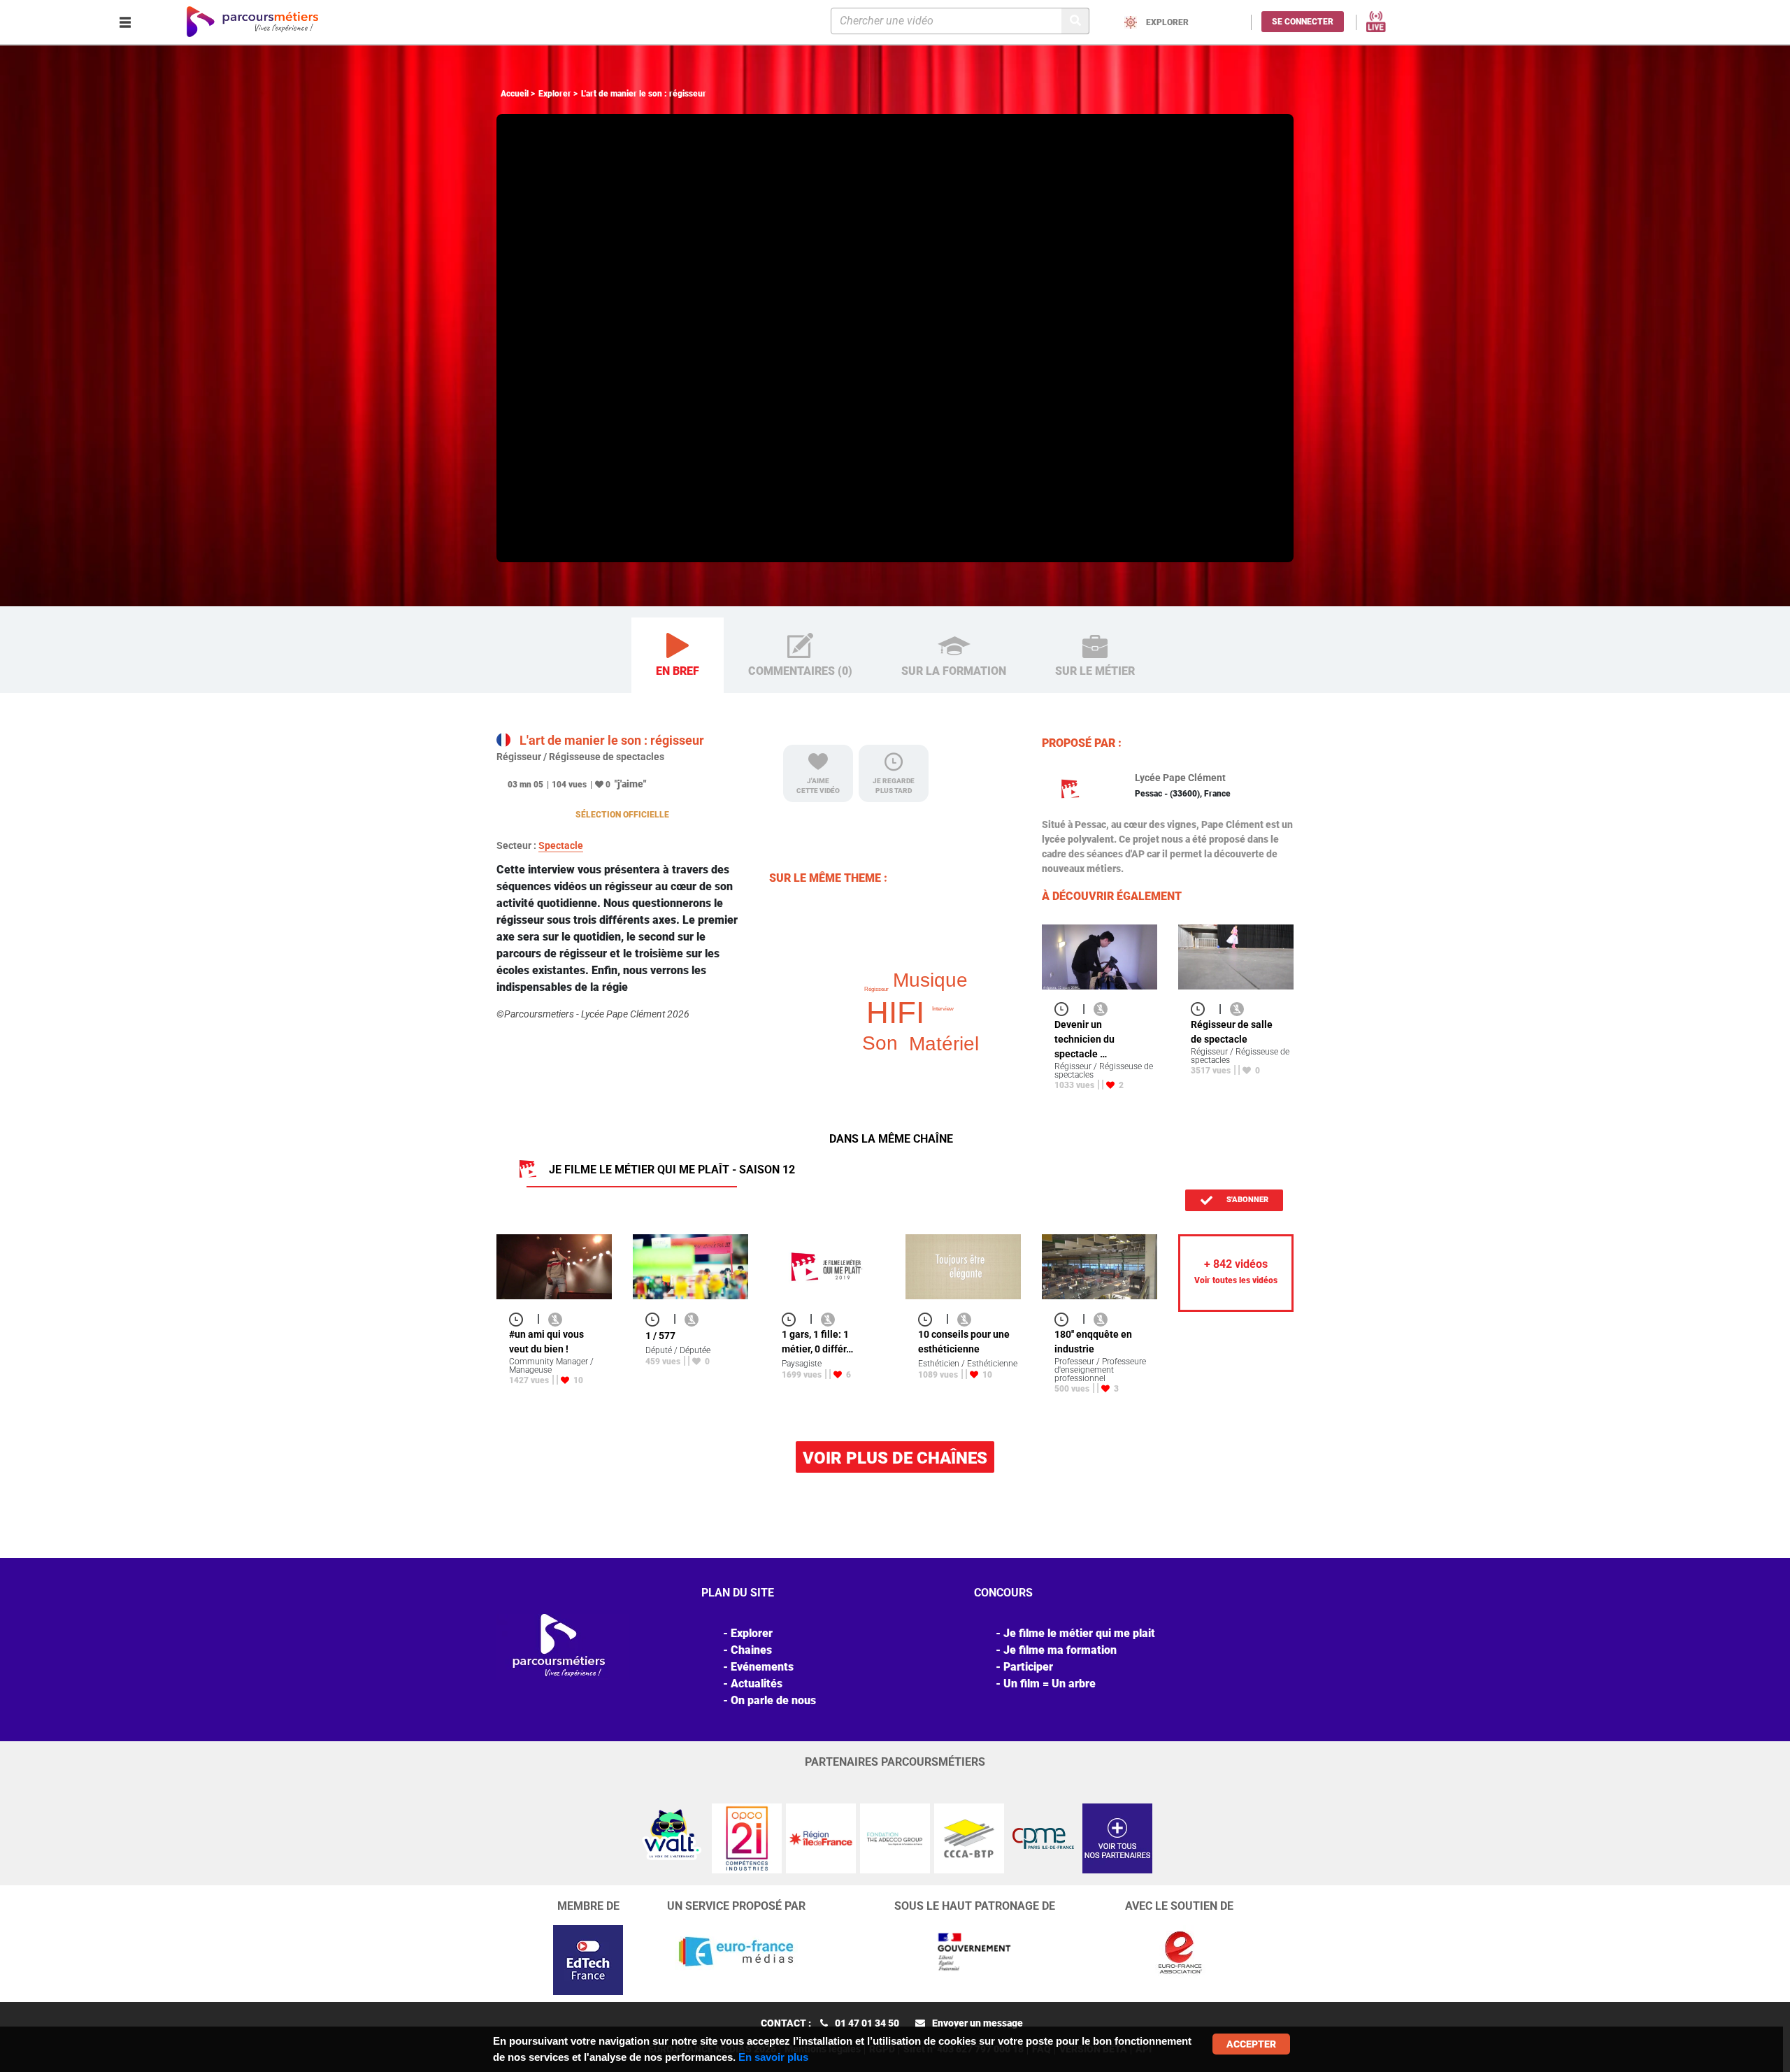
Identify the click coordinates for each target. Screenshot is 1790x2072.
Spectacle (561, 845)
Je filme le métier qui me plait (1079, 1633)
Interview (943, 1009)
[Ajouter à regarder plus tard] (1066, 1009)
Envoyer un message (978, 2023)
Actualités (757, 1684)
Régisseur (876, 989)
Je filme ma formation (1060, 1650)
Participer (1028, 1667)
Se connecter (1303, 22)
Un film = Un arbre (1050, 1684)
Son (880, 1043)
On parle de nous (773, 1700)
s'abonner (1246, 1200)
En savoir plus (773, 2057)
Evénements (762, 1667)
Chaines (751, 1650)
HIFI (895, 1012)
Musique (930, 980)
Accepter (1251, 2044)
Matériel (944, 1044)
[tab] (678, 656)
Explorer (555, 94)
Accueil (515, 94)
